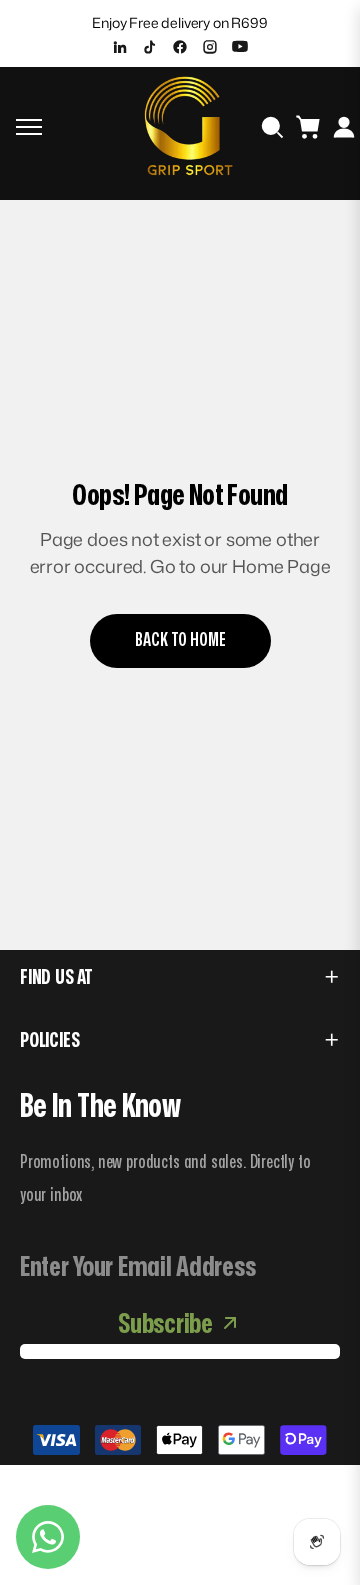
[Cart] (308, 127)
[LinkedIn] (120, 47)
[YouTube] (240, 47)
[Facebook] (180, 47)
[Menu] (29, 127)
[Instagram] (210, 47)
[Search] (272, 127)
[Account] (344, 127)
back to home (180, 640)
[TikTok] (150, 47)
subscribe (165, 1324)
